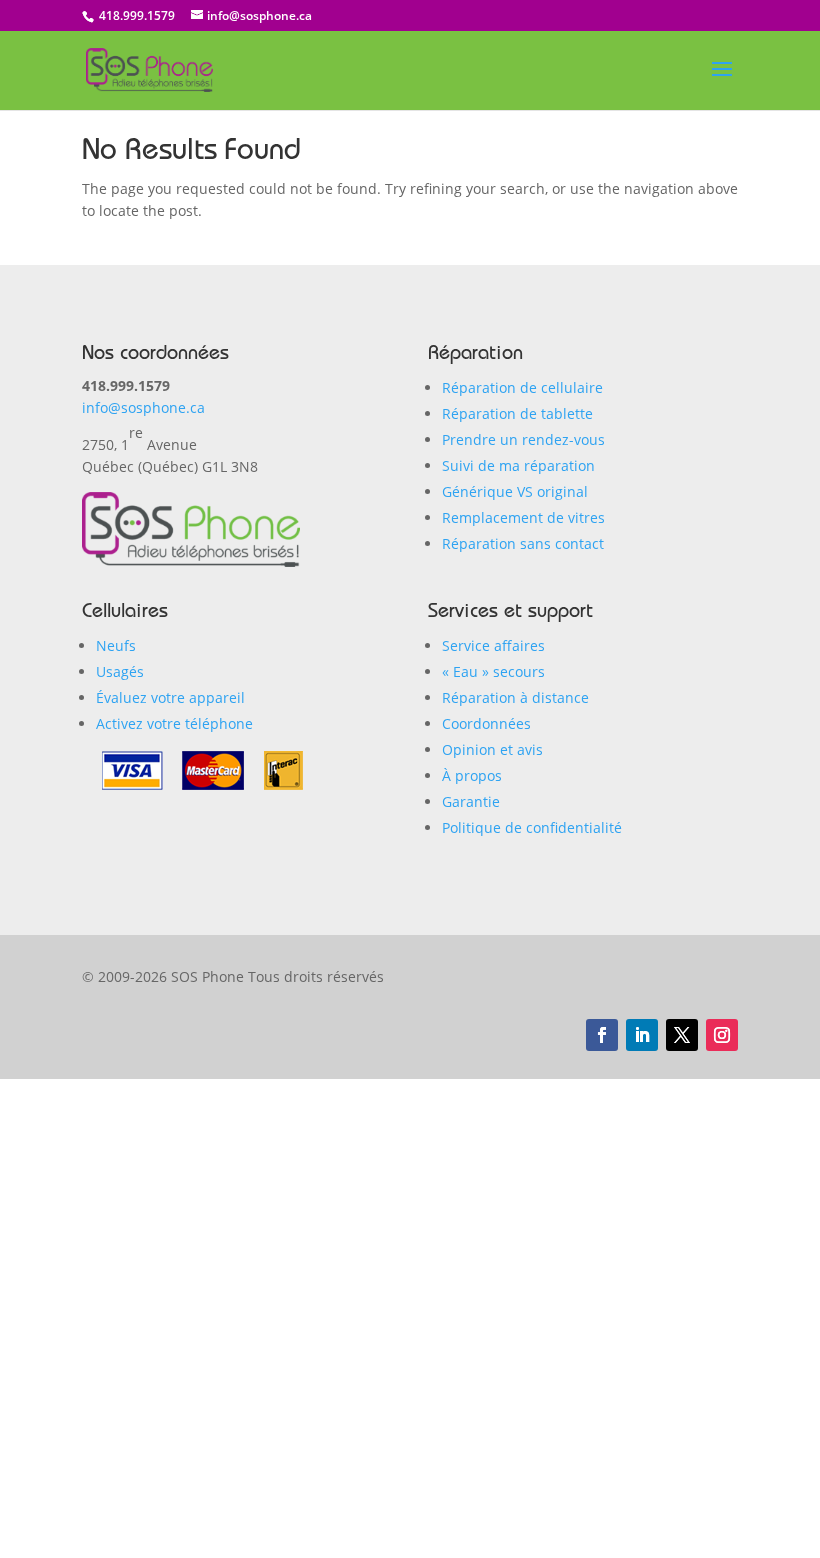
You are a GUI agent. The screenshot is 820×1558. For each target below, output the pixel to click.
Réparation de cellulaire (522, 387)
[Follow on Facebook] (602, 1035)
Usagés (120, 671)
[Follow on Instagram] (722, 1035)
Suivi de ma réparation (518, 465)
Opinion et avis (492, 749)
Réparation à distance (515, 697)
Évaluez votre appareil (170, 697)
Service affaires (493, 645)
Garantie (471, 801)
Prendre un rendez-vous (523, 439)
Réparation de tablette (517, 413)
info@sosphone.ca (143, 407)
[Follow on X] (682, 1035)
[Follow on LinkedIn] (642, 1035)
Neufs (116, 645)
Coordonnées (486, 723)
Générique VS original (515, 491)
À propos (472, 775)
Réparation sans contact (523, 543)
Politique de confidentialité (532, 827)
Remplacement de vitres (523, 517)
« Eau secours (493, 671)
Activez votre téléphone (174, 723)
